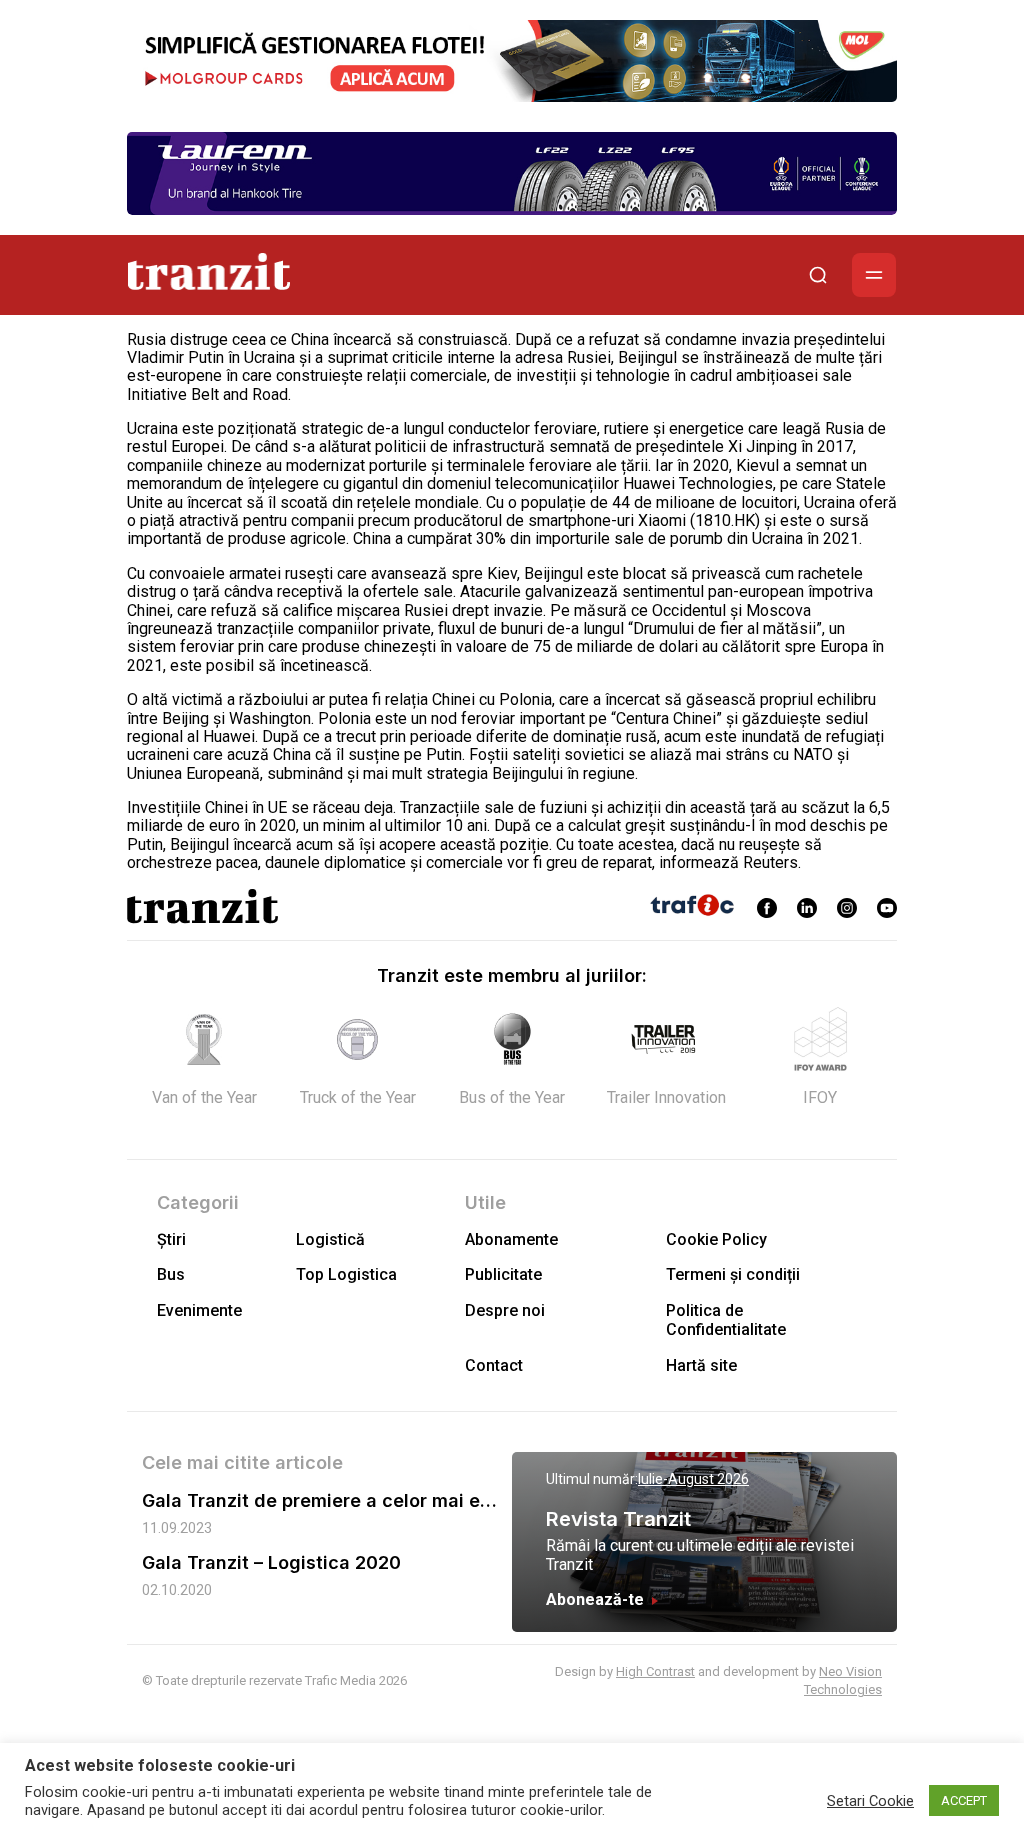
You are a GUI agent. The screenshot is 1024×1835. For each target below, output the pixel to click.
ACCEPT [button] (964, 1800)
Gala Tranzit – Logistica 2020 (271, 1562)
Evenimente (199, 1310)
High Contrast (655, 1671)
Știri (171, 1239)
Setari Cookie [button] (870, 1801)
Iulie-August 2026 (693, 1479)
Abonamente (511, 1239)
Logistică (330, 1239)
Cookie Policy (716, 1239)
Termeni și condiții (733, 1274)
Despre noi (505, 1310)
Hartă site (701, 1365)
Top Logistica (346, 1274)
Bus (171, 1274)
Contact (494, 1365)
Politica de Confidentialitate (726, 1320)
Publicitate (503, 1274)
